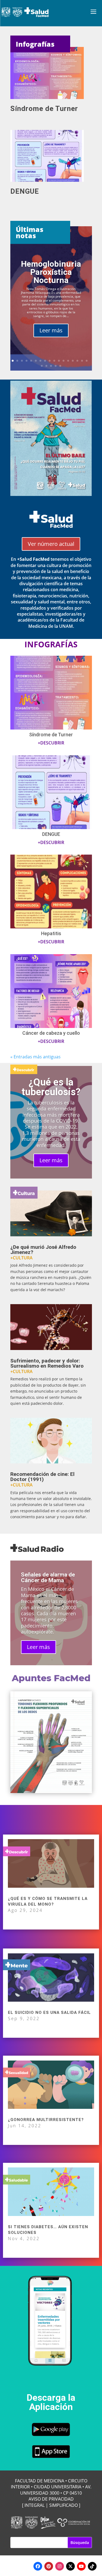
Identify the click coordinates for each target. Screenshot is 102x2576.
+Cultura (21, 1258)
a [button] (93, 12)
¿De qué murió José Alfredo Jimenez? (43, 1250)
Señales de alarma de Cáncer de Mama (48, 1577)
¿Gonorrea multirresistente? (46, 2120)
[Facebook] (38, 2566)
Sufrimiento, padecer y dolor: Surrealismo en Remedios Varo (47, 1363)
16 (82, 361)
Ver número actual (51, 544)
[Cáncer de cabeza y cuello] (51, 991)
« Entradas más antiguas (35, 1057)
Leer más (51, 330)
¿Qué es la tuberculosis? (51, 1087)
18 (42, 366)
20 (51, 366)
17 (87, 361)
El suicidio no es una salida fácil (49, 2013)
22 (60, 366)
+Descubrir (51, 743)
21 (56, 366)
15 (77, 361)
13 (68, 361)
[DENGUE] (51, 156)
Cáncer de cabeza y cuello (51, 1033)
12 (64, 361)
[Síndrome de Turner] (51, 73)
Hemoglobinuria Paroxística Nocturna (51, 272)
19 (46, 366)
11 (59, 361)
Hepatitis (51, 933)
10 (54, 361)
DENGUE (25, 191)
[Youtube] (81, 2566)
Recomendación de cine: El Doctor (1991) (42, 1477)
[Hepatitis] (51, 891)
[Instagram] (60, 2566)
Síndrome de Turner (44, 109)
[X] (70, 2566)
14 (73, 361)
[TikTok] (92, 2566)
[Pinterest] (49, 2566)
